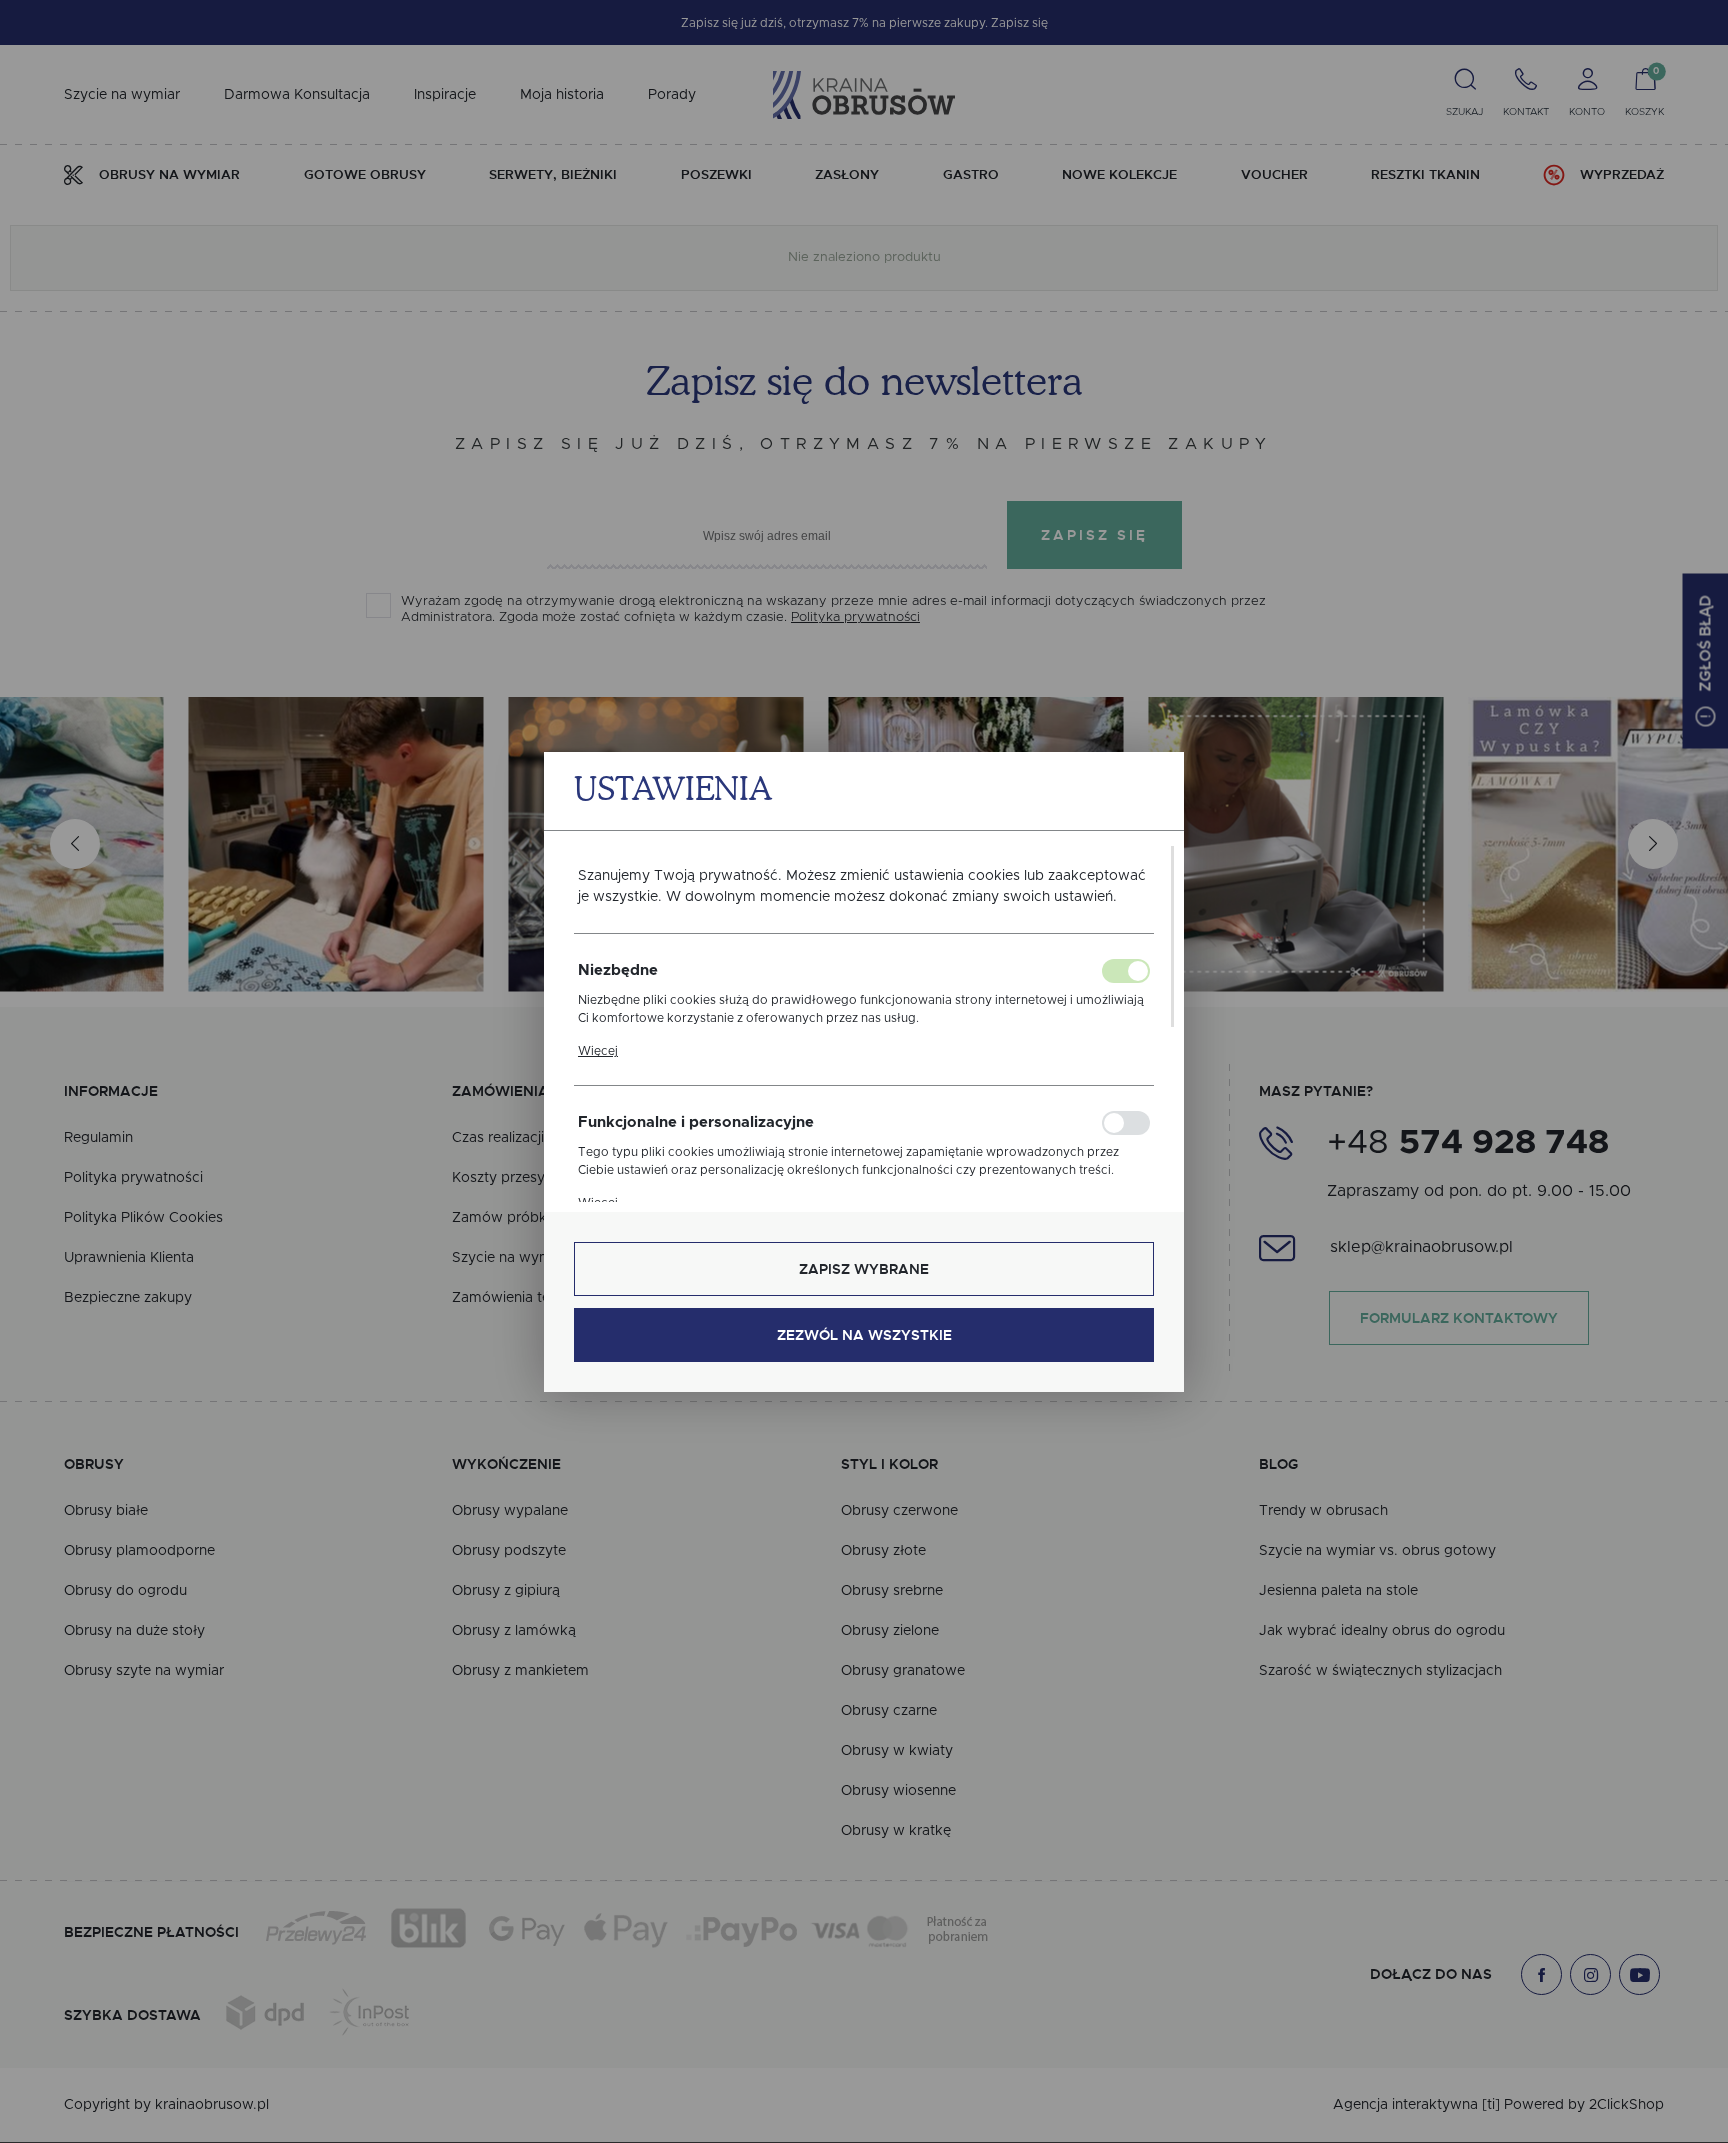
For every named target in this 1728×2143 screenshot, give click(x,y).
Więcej (598, 1051)
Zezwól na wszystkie (864, 1335)
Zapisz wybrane (864, 1269)
